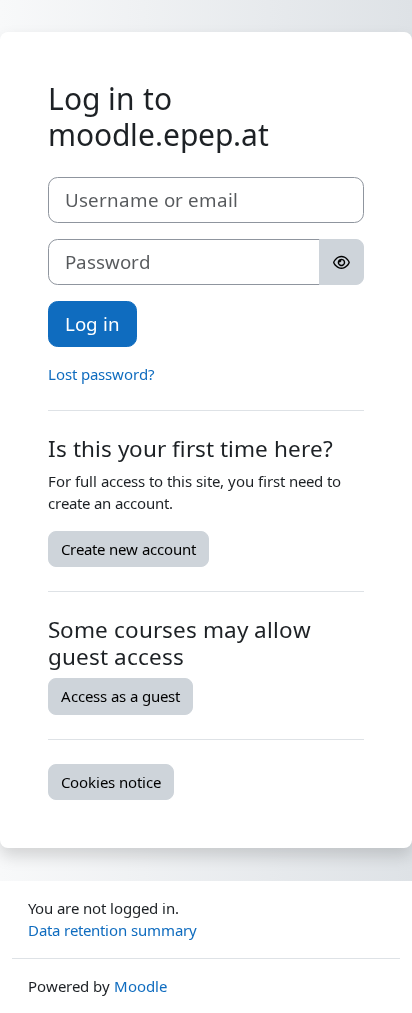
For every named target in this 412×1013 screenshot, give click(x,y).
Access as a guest (120, 696)
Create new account (128, 549)
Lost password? (101, 374)
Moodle (140, 986)
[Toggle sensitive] (341, 262)
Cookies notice (111, 782)
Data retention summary (112, 930)
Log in (92, 323)
